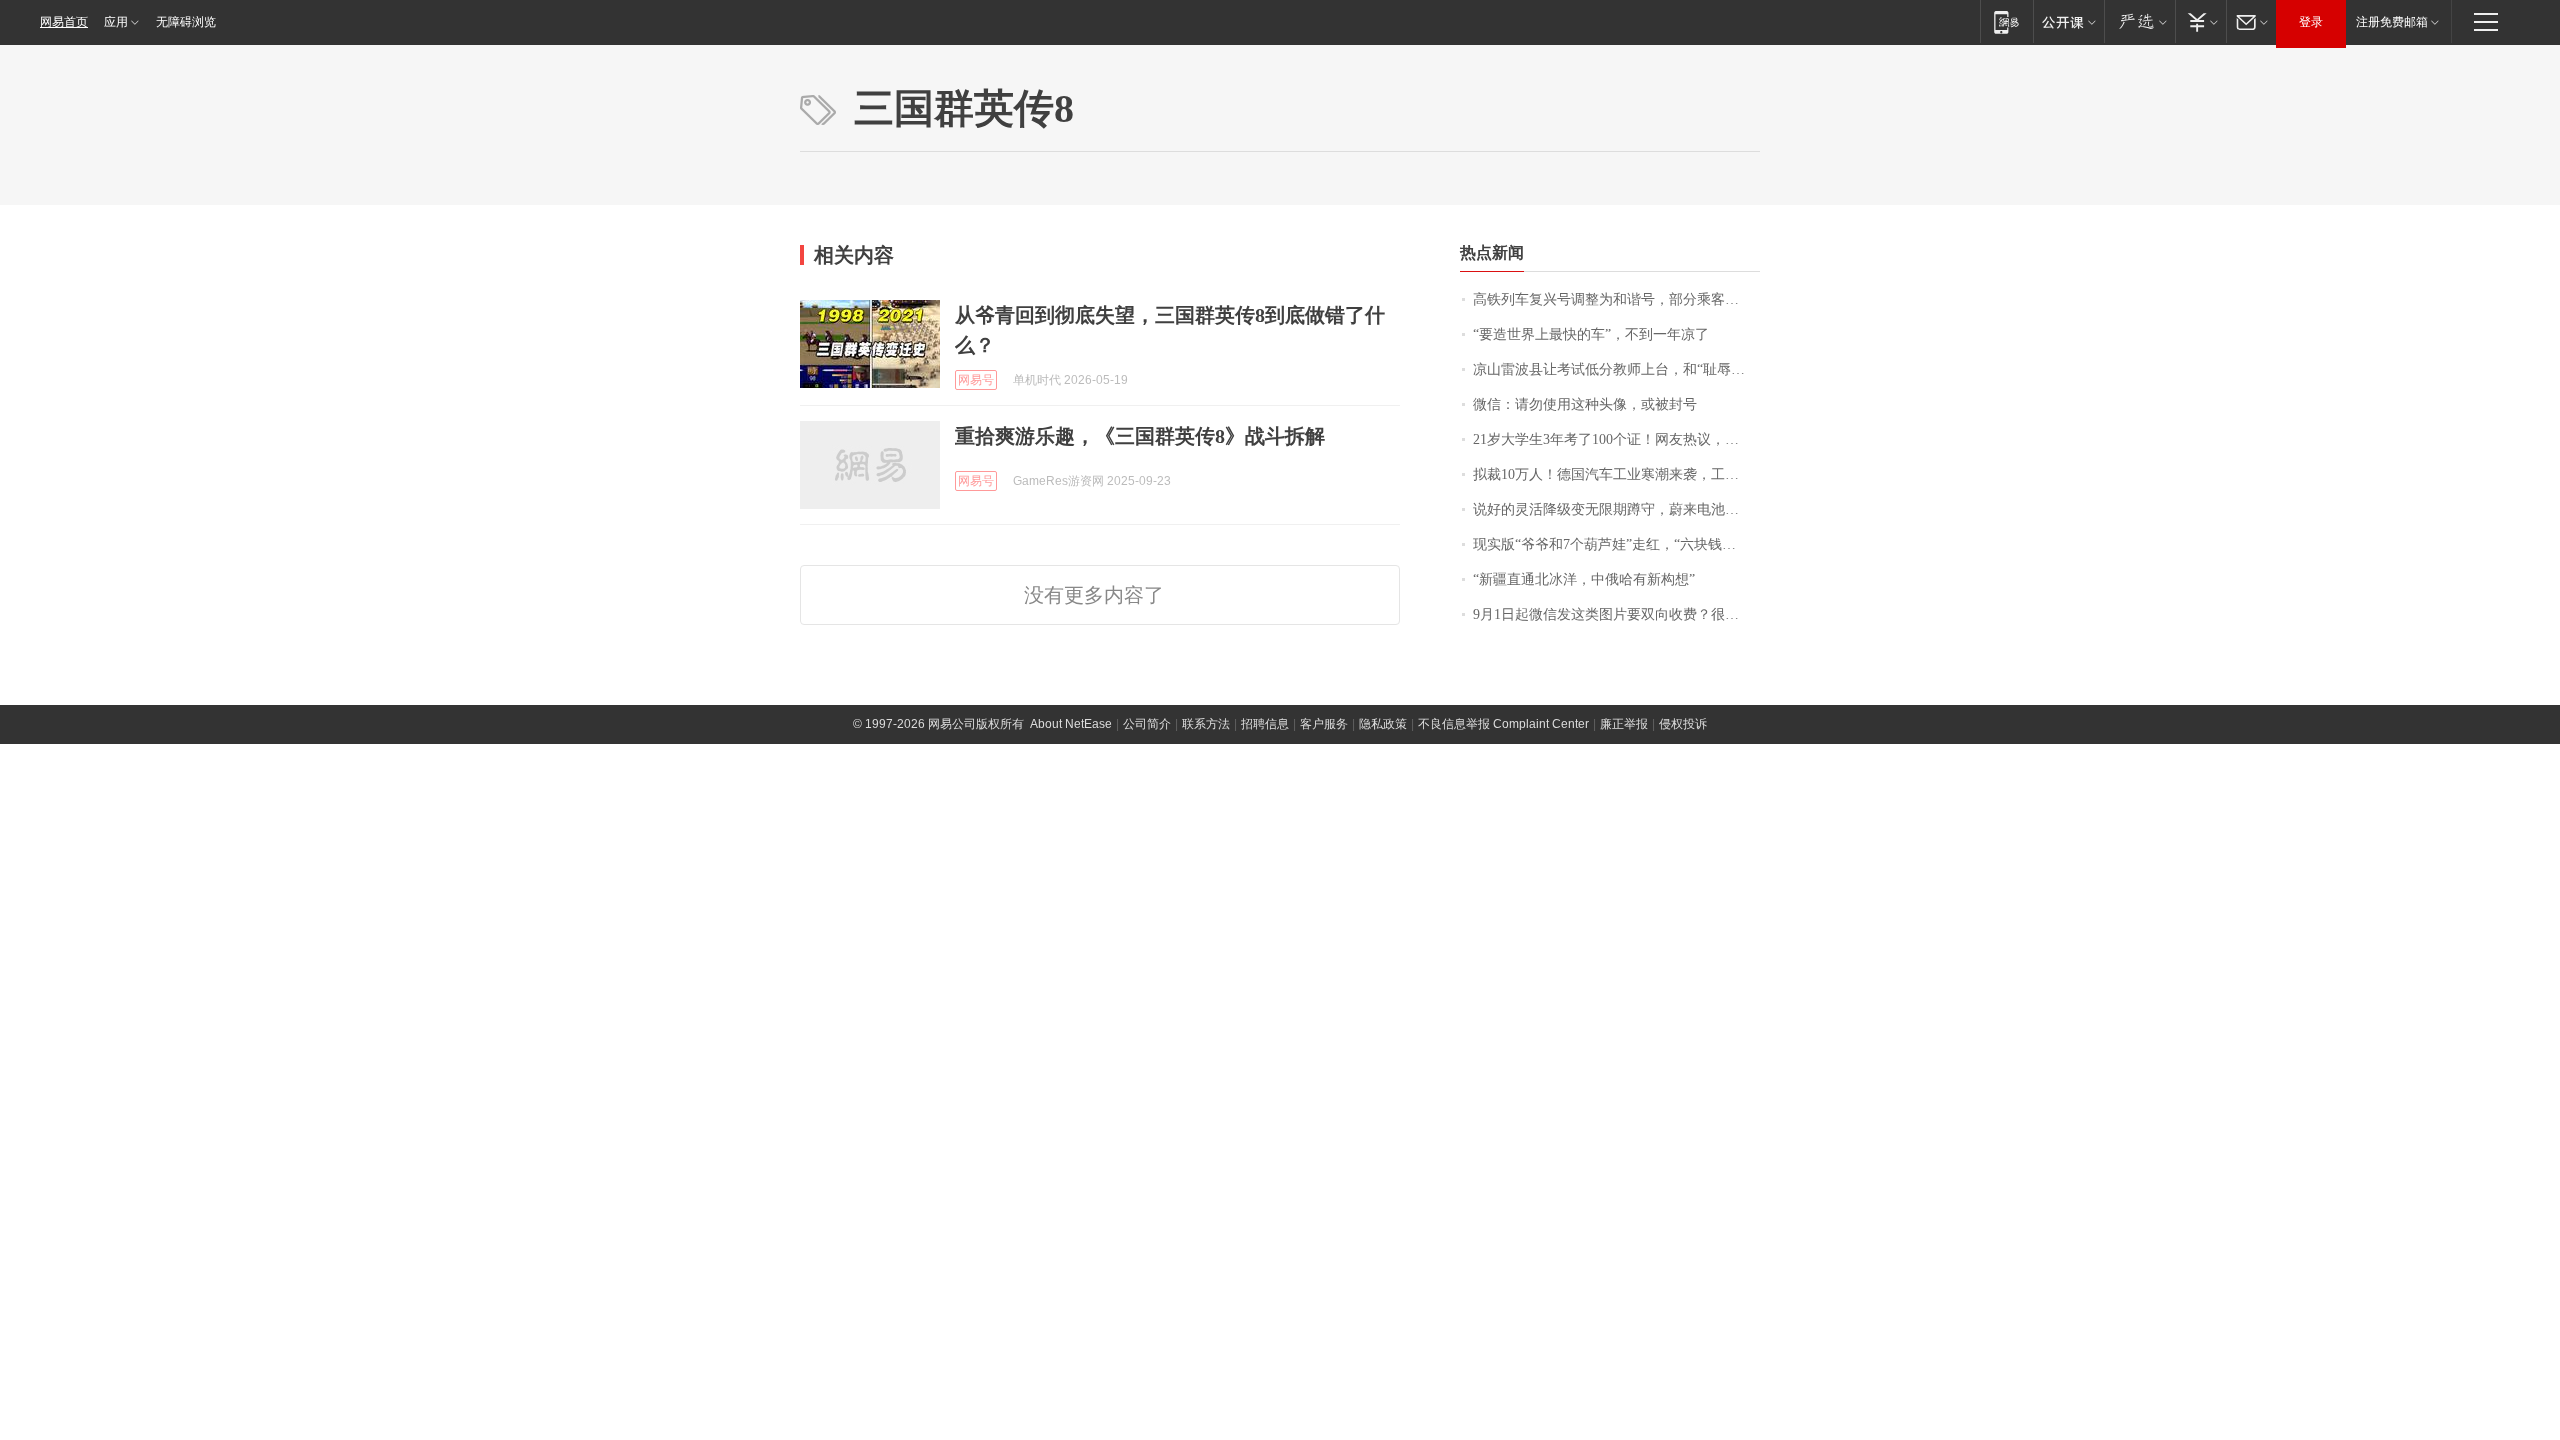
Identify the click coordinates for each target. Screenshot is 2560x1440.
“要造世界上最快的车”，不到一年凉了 (1591, 334)
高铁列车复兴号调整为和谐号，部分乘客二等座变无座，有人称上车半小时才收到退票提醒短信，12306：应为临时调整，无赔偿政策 (1616, 299)
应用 (116, 22)
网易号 (976, 380)
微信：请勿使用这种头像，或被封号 (1585, 404)
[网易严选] (2139, 21)
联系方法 (1206, 724)
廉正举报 (1624, 724)
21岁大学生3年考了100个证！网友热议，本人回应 (1616, 439)
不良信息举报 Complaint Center (1503, 724)
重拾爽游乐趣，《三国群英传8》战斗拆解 (1140, 436)
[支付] (2200, 21)
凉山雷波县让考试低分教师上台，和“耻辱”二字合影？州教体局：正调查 (1616, 369)
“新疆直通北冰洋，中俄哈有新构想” (1584, 579)
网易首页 (64, 22)
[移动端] (2006, 21)
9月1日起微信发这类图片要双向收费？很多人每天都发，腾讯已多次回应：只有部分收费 (1616, 614)
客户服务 (1324, 724)
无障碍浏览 (186, 22)
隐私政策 (1383, 724)
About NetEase (1071, 724)
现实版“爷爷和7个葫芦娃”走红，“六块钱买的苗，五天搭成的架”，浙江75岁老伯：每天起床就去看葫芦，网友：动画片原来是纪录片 (1616, 544)
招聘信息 (1265, 724)
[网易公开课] (2068, 21)
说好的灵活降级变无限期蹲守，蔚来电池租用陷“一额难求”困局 (1616, 509)
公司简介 (1147, 724)
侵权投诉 (1683, 724)
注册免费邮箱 (2392, 22)
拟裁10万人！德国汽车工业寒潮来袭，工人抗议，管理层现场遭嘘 (1616, 474)
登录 (2311, 22)
